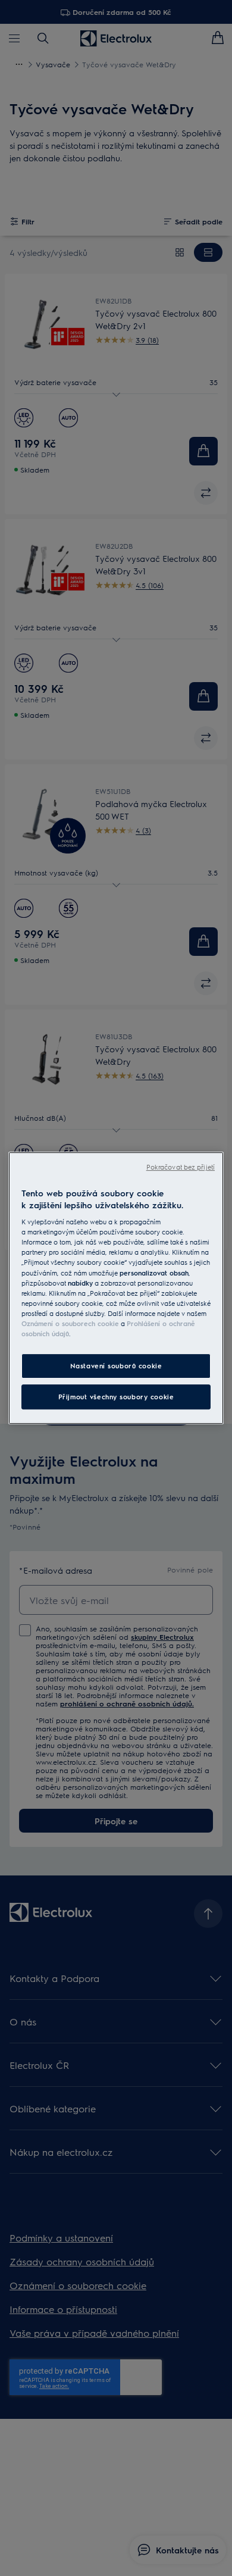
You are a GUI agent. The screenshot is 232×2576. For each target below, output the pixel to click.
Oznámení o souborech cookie (70, 1323)
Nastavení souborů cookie (116, 1366)
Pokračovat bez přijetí (181, 1167)
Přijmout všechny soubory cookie (116, 1397)
